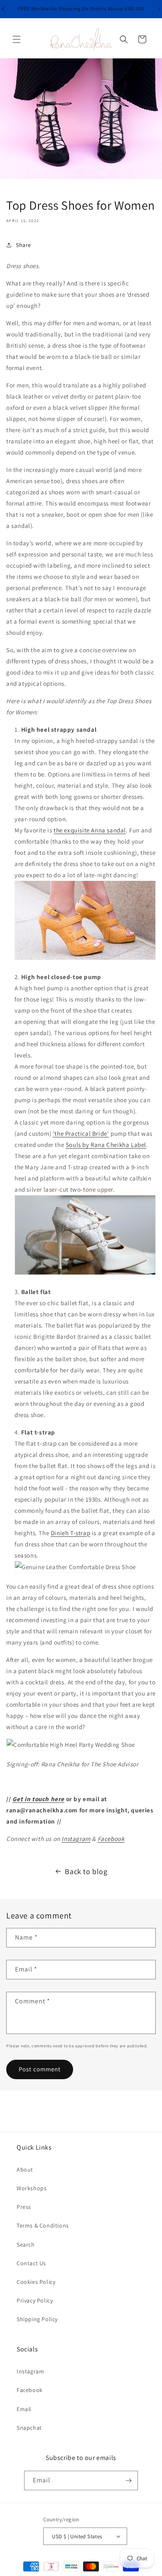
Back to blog (86, 1871)
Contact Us (31, 2263)
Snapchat (29, 2428)
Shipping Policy (37, 2319)
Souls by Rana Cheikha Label (106, 1145)
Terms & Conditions (43, 2225)
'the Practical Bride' (81, 1133)
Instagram (76, 1839)
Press (24, 2207)
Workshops (32, 2188)
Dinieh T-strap (70, 1533)
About (25, 2170)
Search (26, 2245)
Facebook (111, 1839)
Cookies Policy (36, 2282)
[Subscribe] (128, 2480)
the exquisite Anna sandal (90, 830)
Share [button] (23, 245)
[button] (17, 39)
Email (24, 2409)
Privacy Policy (35, 2300)
